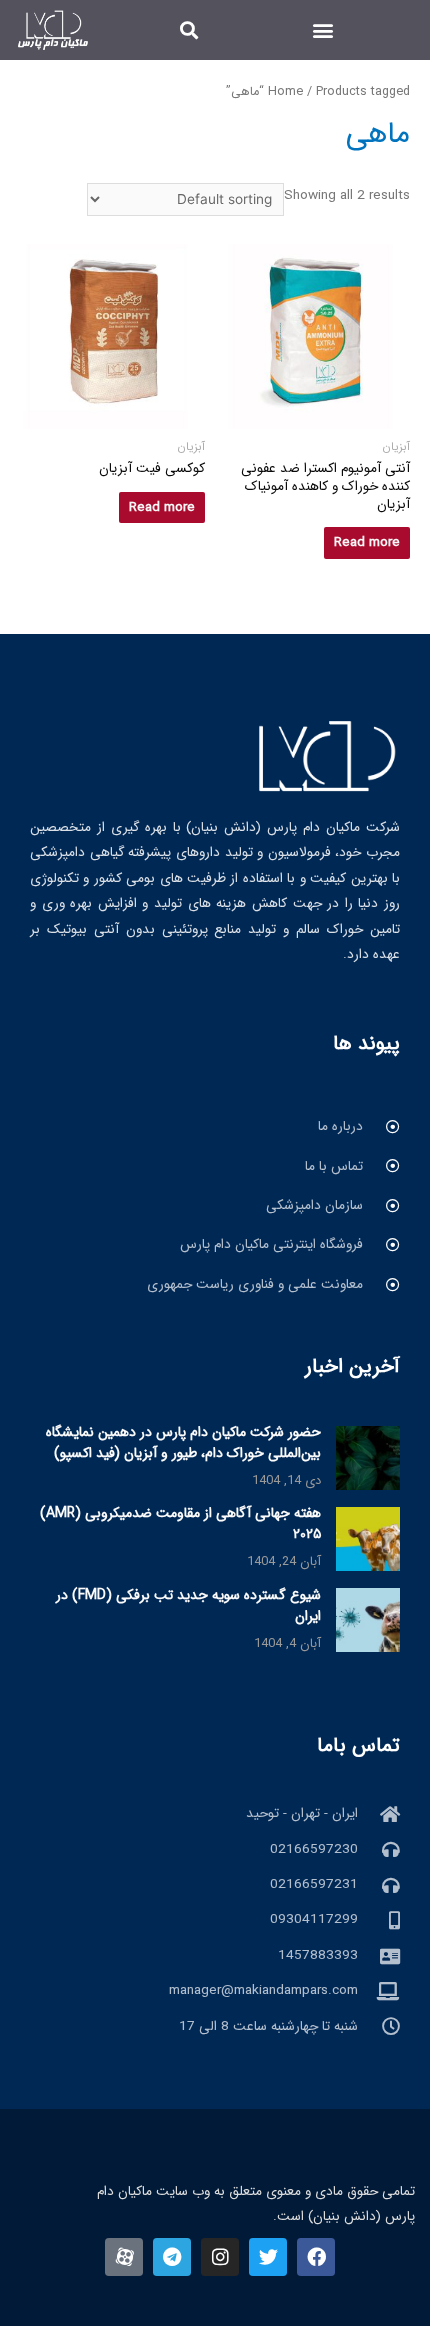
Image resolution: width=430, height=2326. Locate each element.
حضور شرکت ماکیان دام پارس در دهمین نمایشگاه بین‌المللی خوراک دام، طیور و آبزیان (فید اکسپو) (183, 1442)
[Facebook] (316, 2257)
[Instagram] (220, 2257)
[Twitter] (268, 2257)
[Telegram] (172, 2257)
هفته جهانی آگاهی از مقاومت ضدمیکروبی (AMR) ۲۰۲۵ (180, 1523)
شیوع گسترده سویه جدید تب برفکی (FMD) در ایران (188, 1605)
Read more (367, 542)
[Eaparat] (124, 2257)
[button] (322, 30)
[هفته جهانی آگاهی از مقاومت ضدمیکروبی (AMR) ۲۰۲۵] (368, 1538)
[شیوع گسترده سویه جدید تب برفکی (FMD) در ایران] (368, 1619)
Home (285, 92)
